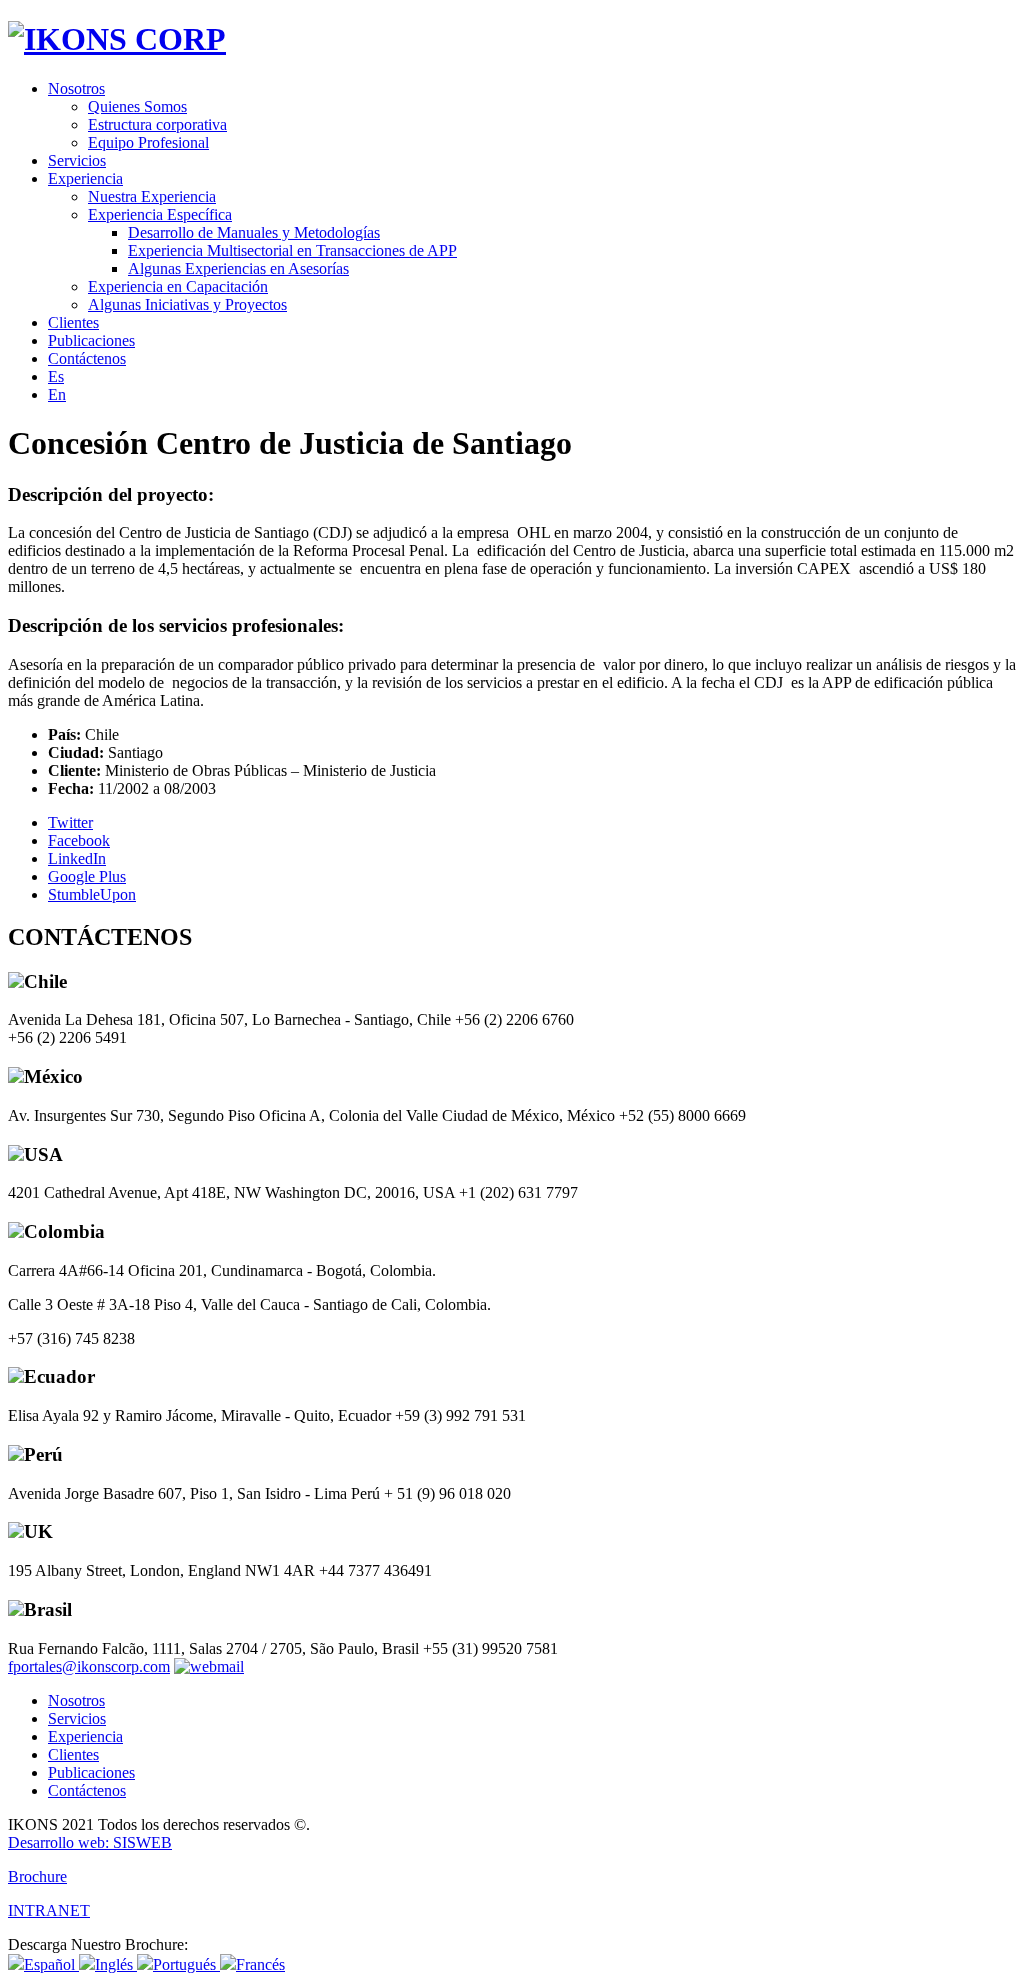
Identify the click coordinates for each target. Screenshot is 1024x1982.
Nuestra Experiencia (152, 196)
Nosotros (76, 88)
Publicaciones (91, 340)
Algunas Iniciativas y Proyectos (187, 304)
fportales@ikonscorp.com (89, 1666)
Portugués (186, 1964)
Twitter (70, 822)
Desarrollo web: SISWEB (90, 1842)
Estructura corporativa (157, 124)
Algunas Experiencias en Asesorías (238, 268)
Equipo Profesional (148, 142)
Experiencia (85, 178)
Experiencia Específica (160, 214)
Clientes (73, 322)
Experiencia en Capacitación (178, 286)
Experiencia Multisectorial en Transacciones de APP (292, 250)
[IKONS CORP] (117, 39)
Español (51, 1964)
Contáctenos (87, 358)
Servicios (77, 160)
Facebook (79, 840)
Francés (260, 1964)
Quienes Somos (137, 106)
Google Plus (87, 876)
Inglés (116, 1964)
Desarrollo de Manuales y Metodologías (254, 232)
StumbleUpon (92, 894)
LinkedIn (77, 858)
